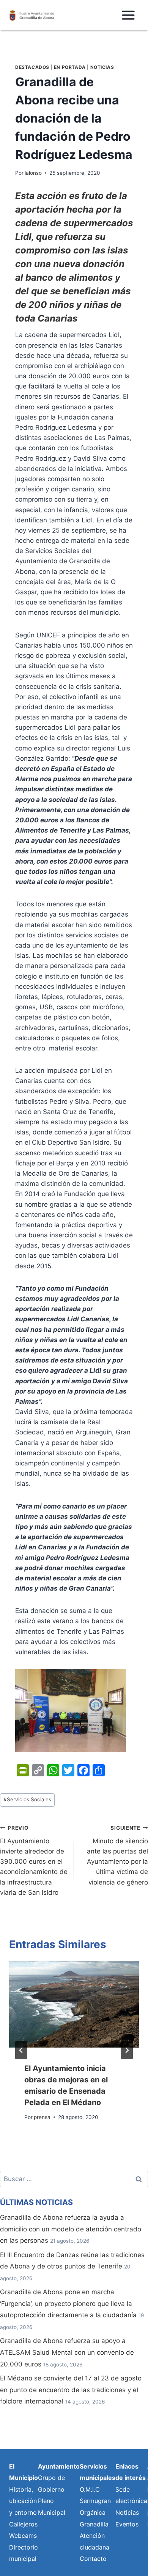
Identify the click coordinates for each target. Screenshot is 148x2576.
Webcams (23, 2536)
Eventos (127, 2524)
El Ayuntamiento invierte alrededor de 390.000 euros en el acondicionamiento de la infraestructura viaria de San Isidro (34, 1861)
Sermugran (95, 2501)
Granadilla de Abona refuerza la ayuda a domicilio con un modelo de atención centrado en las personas (71, 2229)
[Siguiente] (127, 2050)
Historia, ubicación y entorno (23, 2501)
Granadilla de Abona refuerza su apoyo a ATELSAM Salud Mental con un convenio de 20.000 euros (67, 2352)
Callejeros (23, 2524)
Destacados (32, 67)
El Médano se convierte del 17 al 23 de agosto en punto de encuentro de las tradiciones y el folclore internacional (71, 2390)
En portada (70, 67)
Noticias (102, 67)
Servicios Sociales (27, 1799)
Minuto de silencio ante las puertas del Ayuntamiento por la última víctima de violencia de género (117, 1855)
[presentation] (74, 2004)
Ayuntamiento (59, 2466)
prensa (42, 2117)
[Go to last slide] (21, 2050)
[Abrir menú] (128, 15)
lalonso (33, 173)
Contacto (93, 2559)
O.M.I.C (90, 2489)
